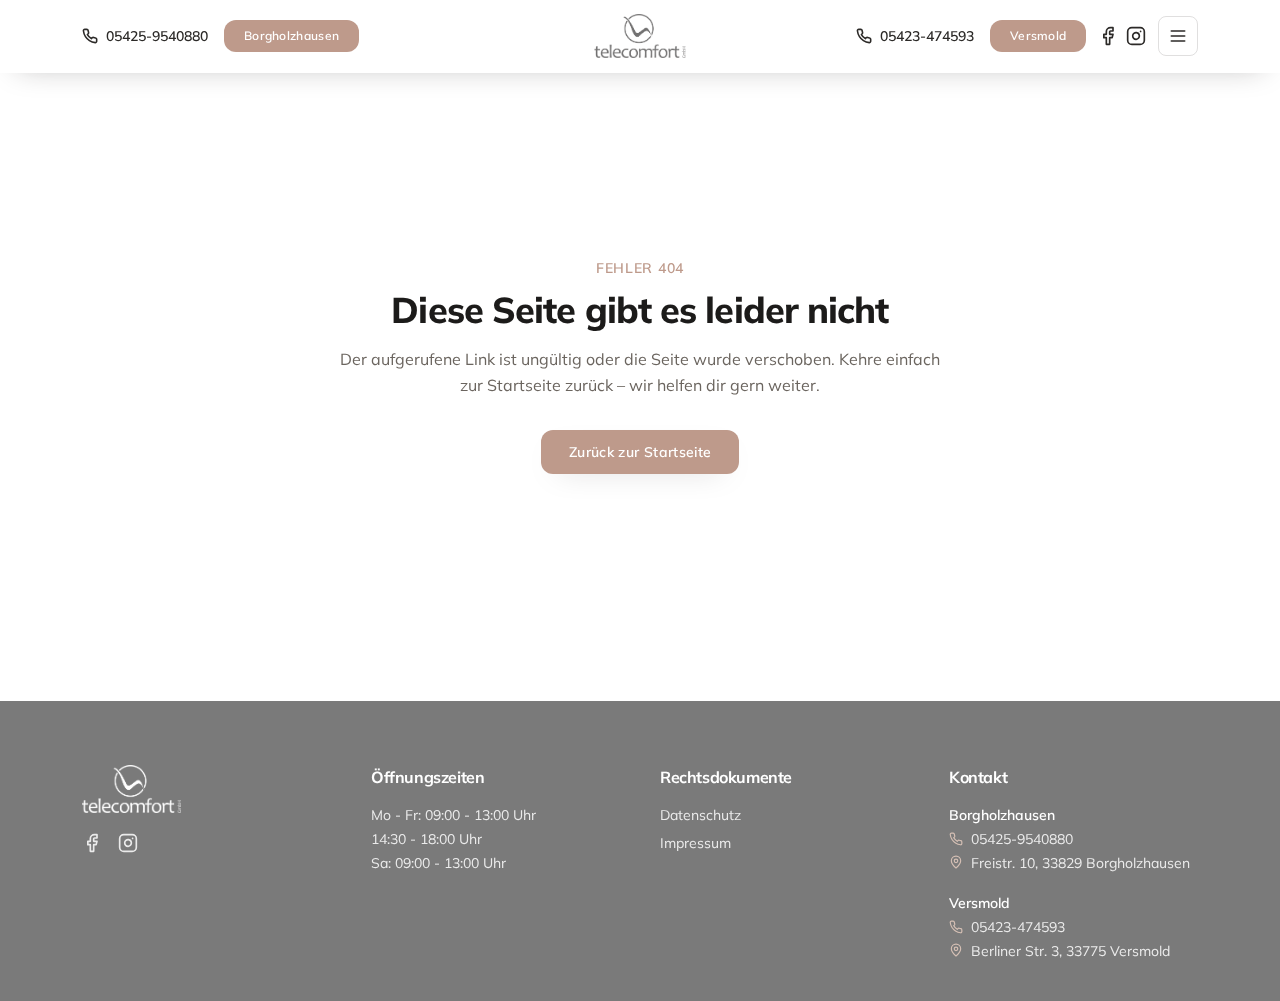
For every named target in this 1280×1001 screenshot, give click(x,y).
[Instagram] (1136, 36)
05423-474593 (927, 36)
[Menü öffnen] (1178, 36)
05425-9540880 (157, 36)
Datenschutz (700, 815)
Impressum (695, 843)
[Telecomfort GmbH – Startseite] (639, 36)
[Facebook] (1108, 36)
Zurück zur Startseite (640, 452)
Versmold (1038, 35)
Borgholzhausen (291, 35)
